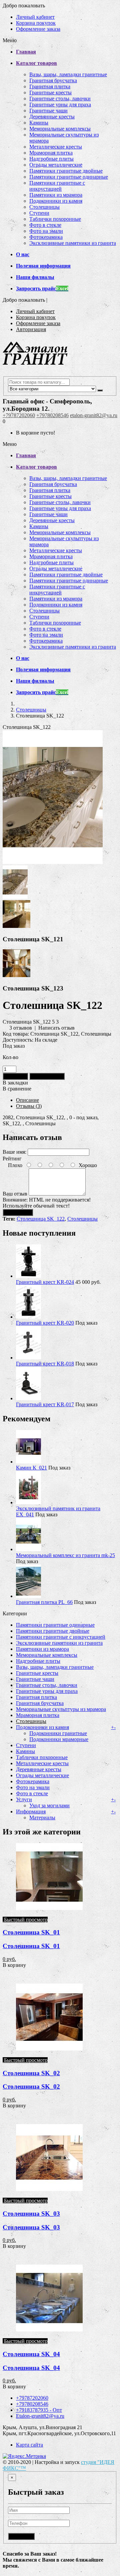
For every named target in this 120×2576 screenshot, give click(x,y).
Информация (31, 1811)
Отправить (21, 2536)
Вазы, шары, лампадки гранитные (68, 74)
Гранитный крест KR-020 (45, 1323)
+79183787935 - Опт (39, 2410)
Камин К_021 (31, 1468)
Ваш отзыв (15, 1194)
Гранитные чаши (48, 111)
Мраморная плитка (51, 153)
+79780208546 (52, 415)
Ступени (39, 213)
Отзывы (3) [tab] (29, 1106)
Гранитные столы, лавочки (60, 99)
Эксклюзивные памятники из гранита (73, 243)
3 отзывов (21, 1028)
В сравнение (17, 1089)
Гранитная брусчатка (53, 80)
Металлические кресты (56, 147)
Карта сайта (29, 2445)
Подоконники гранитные (58, 1733)
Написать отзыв (56, 1028)
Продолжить (18, 1212)
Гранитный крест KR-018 (45, 1364)
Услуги (24, 1799)
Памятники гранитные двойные (66, 171)
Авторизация (31, 329)
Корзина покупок (36, 23)
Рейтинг (12, 1159)
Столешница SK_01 (31, 1932)
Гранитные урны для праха (60, 105)
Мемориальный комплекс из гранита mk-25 (65, 1555)
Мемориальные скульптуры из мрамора (61, 1709)
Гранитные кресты (50, 92)
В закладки (15, 1083)
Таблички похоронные (55, 219)
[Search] (100, 390)
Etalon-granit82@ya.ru (40, 2416)
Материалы (42, 1818)
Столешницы (44, 207)
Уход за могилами (49, 1805)
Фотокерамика (46, 237)
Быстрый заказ (47, 1076)
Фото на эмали (46, 231)
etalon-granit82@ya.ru (94, 415)
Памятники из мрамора (56, 195)
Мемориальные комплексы (60, 129)
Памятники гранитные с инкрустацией (57, 186)
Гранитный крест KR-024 (45, 1282)
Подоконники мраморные (59, 1739)
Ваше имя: (14, 1152)
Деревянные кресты (52, 117)
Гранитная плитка (50, 86)
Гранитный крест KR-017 (45, 1404)
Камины (39, 123)
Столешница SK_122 (41, 1219)
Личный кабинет (35, 17)
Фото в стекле (45, 225)
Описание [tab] (27, 1100)
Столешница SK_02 (31, 2073)
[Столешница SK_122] (53, 862)
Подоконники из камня (56, 201)
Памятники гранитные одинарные (69, 177)
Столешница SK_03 (31, 2214)
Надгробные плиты (51, 159)
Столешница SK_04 (31, 2354)
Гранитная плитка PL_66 (44, 1602)
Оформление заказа (38, 29)
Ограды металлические (56, 165)
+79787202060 (19, 415)
